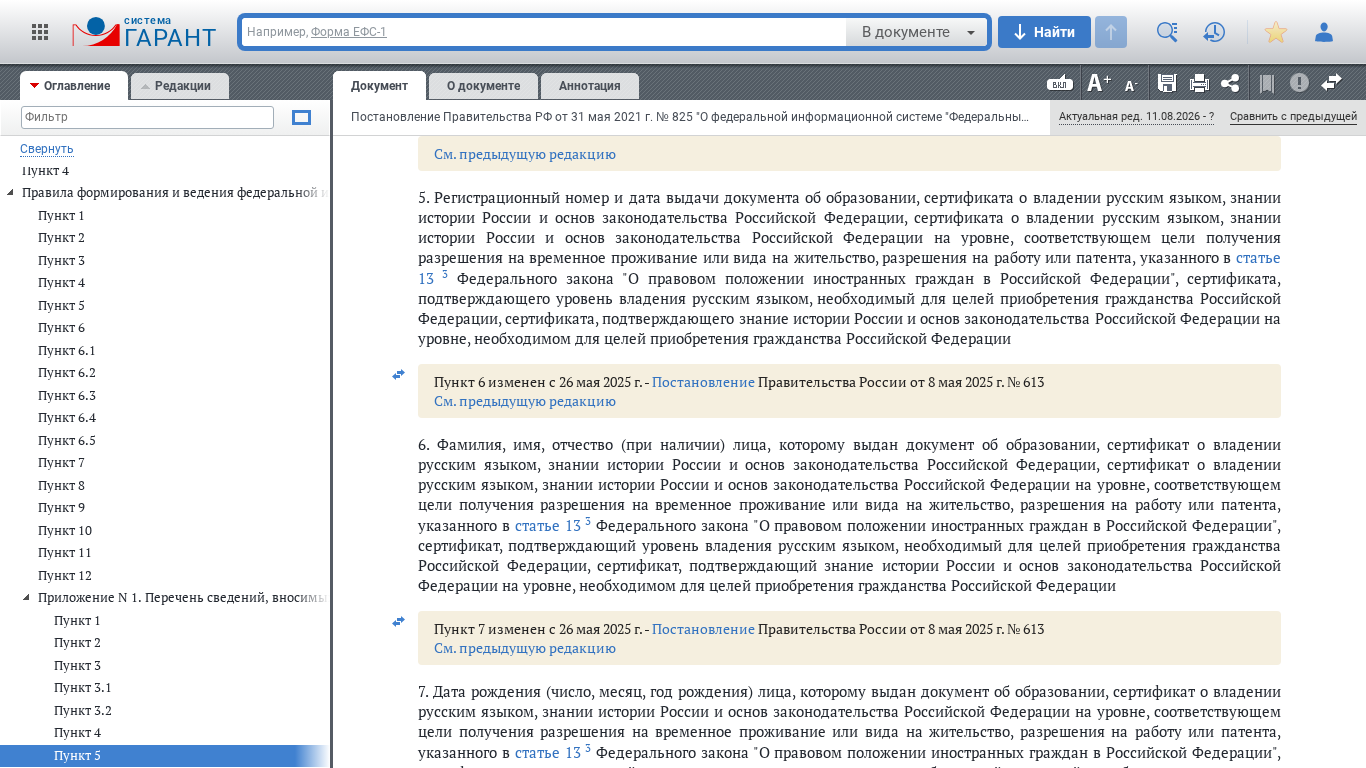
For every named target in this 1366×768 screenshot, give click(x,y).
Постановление (703, 381)
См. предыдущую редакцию (525, 153)
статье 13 (553, 525)
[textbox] (544, 32)
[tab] (74, 85)
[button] (40, 32)
